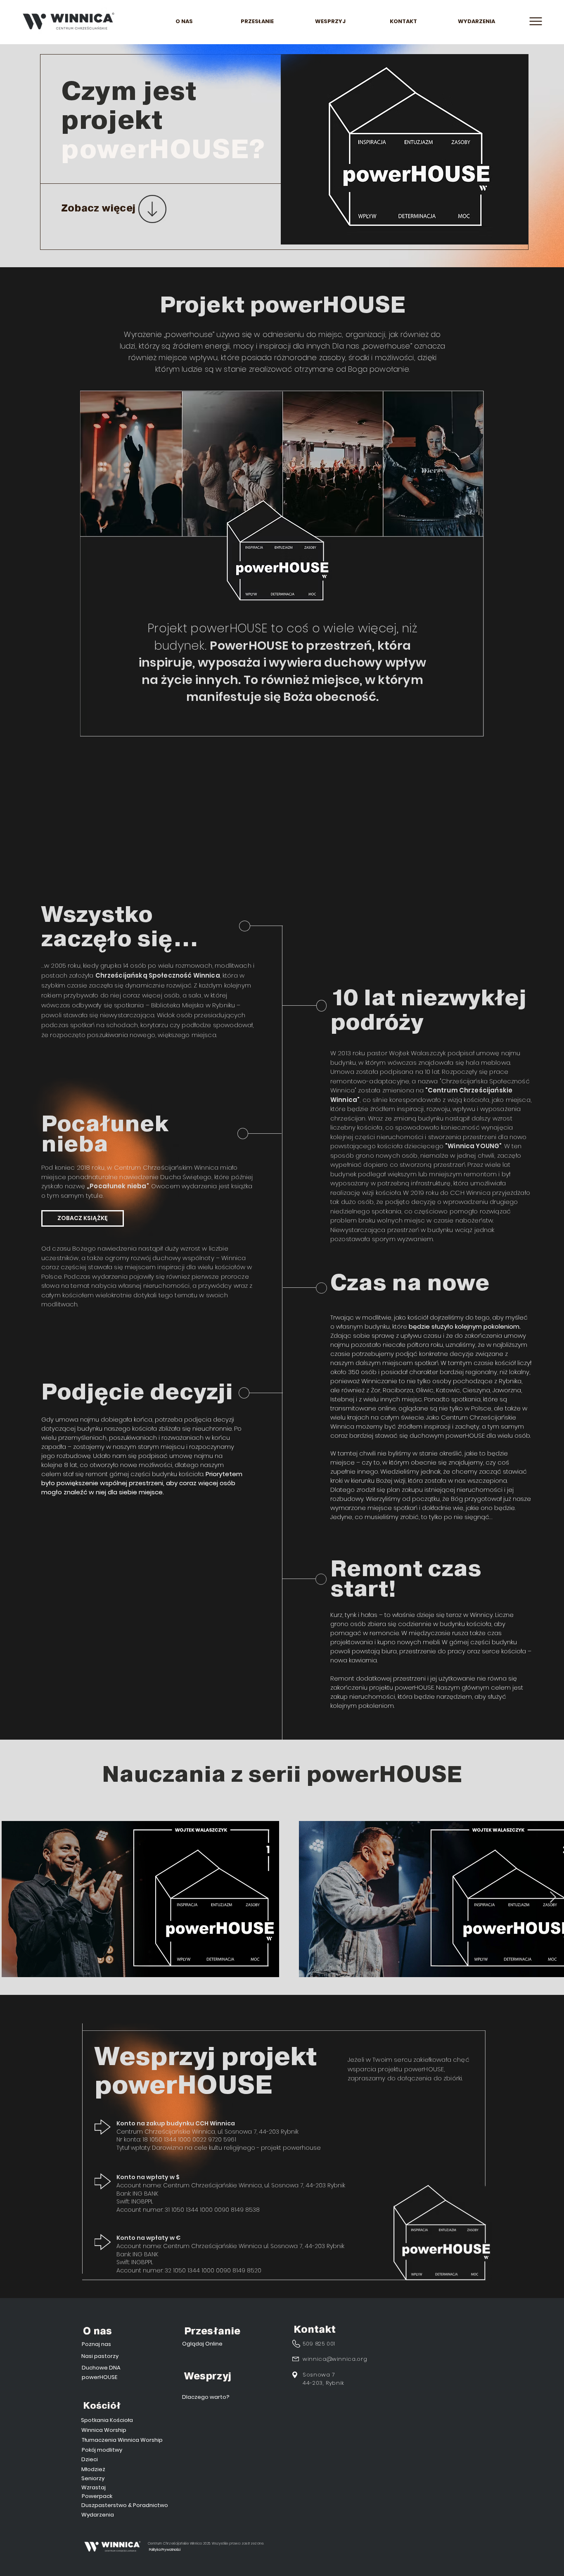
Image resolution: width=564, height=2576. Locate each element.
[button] (536, 21)
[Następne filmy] (553, 1897)
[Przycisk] (115, 209)
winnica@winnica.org (335, 2359)
